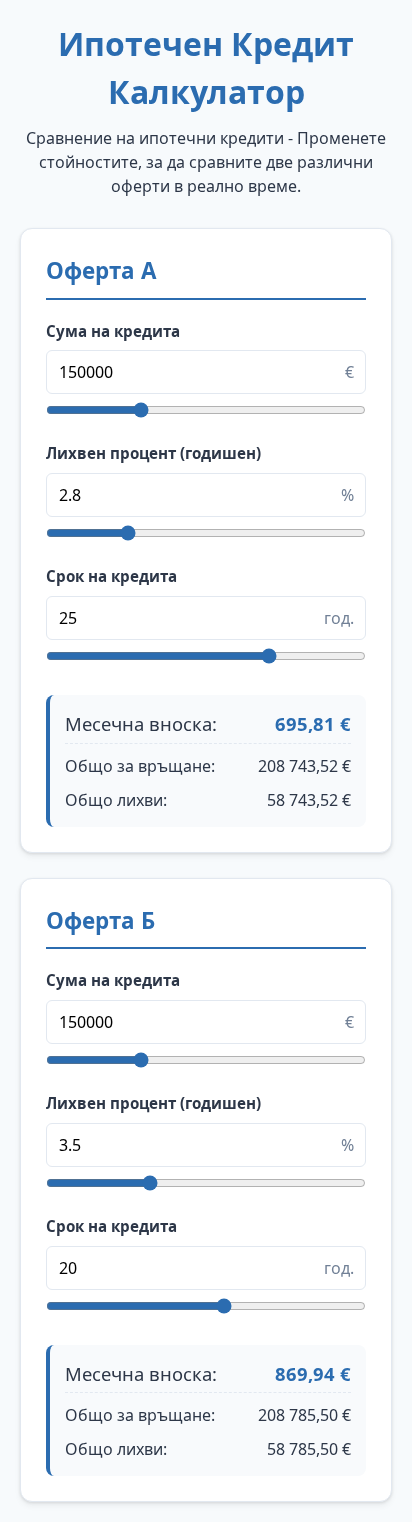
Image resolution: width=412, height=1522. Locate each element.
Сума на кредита (113, 331)
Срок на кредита (111, 576)
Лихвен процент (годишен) (153, 453)
